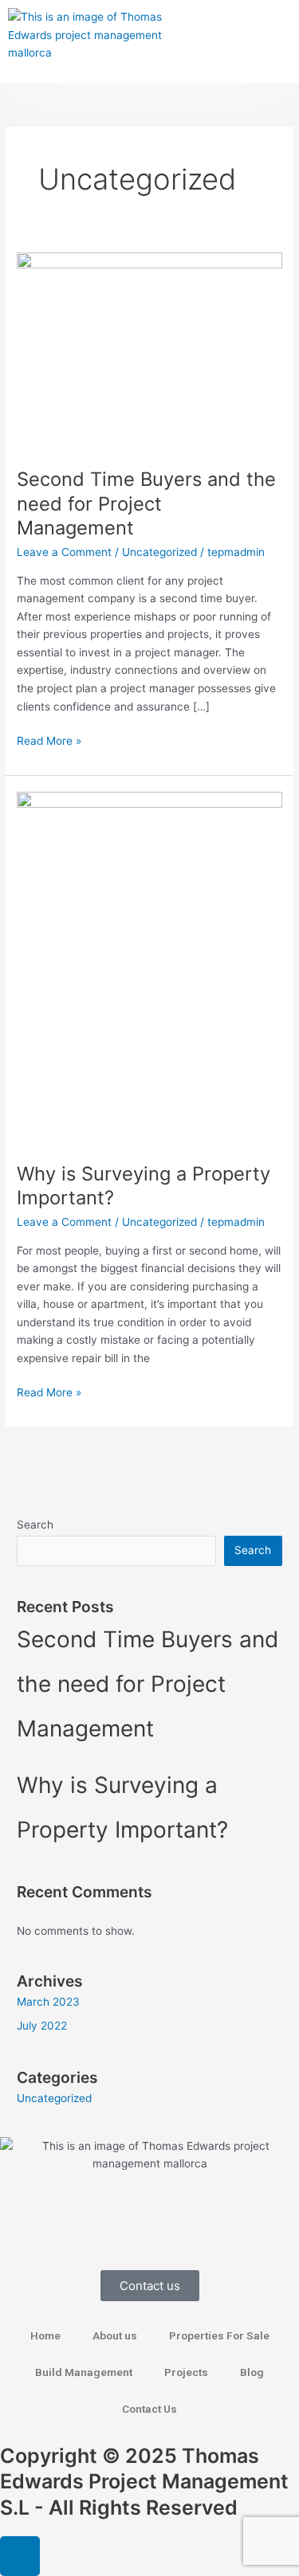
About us (115, 2335)
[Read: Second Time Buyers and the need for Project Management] (149, 350)
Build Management (84, 2372)
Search (35, 1525)
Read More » (49, 740)
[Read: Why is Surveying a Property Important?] (149, 968)
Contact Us (149, 2409)
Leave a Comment (64, 552)
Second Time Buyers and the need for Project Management (146, 504)
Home (45, 2335)
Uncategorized (159, 552)
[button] (275, 41)
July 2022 (42, 2026)
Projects (186, 2372)
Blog (252, 2372)
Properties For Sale (219, 2335)
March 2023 (48, 2002)
